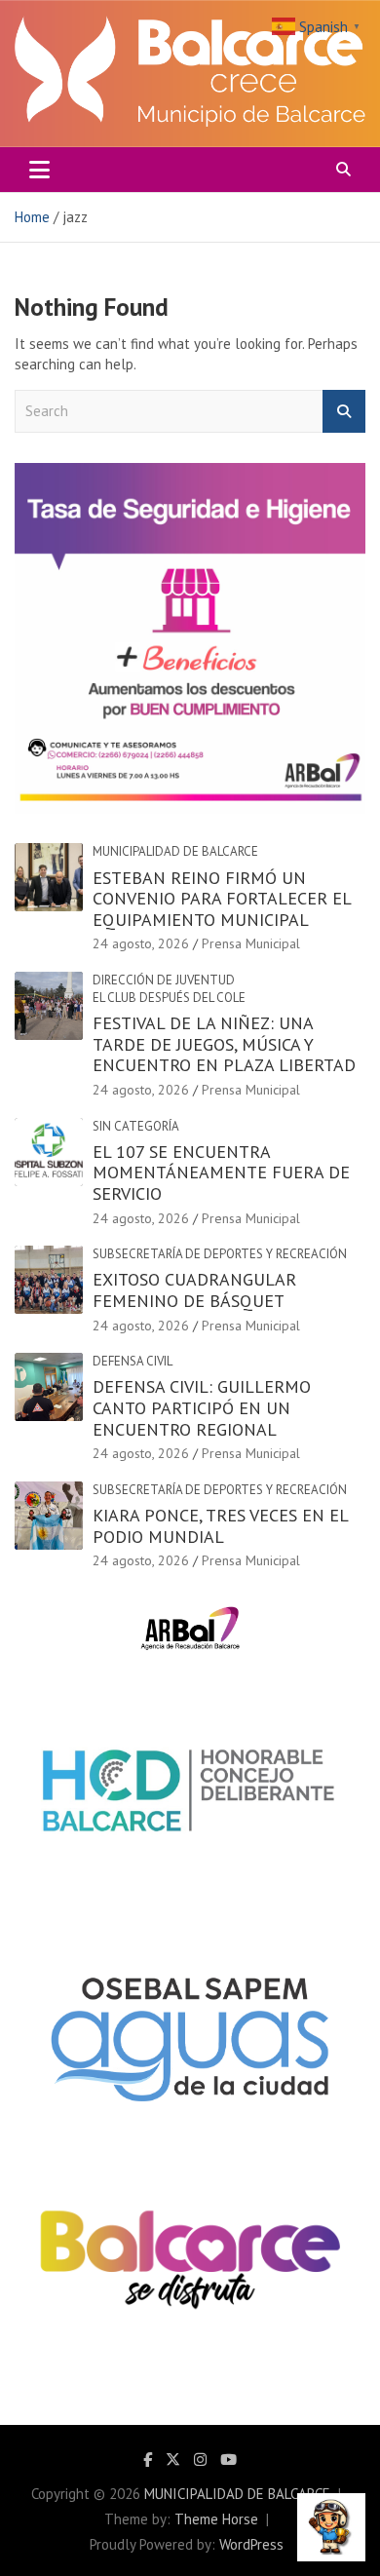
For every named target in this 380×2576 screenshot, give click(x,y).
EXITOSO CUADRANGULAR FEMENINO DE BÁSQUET (194, 1290)
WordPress (251, 2544)
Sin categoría (136, 1126)
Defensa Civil (133, 1361)
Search (344, 412)
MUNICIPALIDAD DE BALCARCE (237, 2494)
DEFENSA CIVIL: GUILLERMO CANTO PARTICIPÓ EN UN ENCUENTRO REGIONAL (202, 1407)
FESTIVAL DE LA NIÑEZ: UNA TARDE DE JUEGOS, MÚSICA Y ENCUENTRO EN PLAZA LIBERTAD (224, 1044)
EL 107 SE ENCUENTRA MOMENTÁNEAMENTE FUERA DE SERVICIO (221, 1173)
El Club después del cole (169, 998)
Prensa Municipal (251, 943)
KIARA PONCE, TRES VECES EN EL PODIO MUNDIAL (220, 1526)
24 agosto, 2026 (141, 943)
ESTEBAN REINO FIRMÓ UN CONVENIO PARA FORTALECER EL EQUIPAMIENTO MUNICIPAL (222, 899)
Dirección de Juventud (164, 980)
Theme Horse (216, 2519)
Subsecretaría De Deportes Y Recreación (220, 1254)
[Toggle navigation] (39, 170)
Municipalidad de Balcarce (175, 851)
